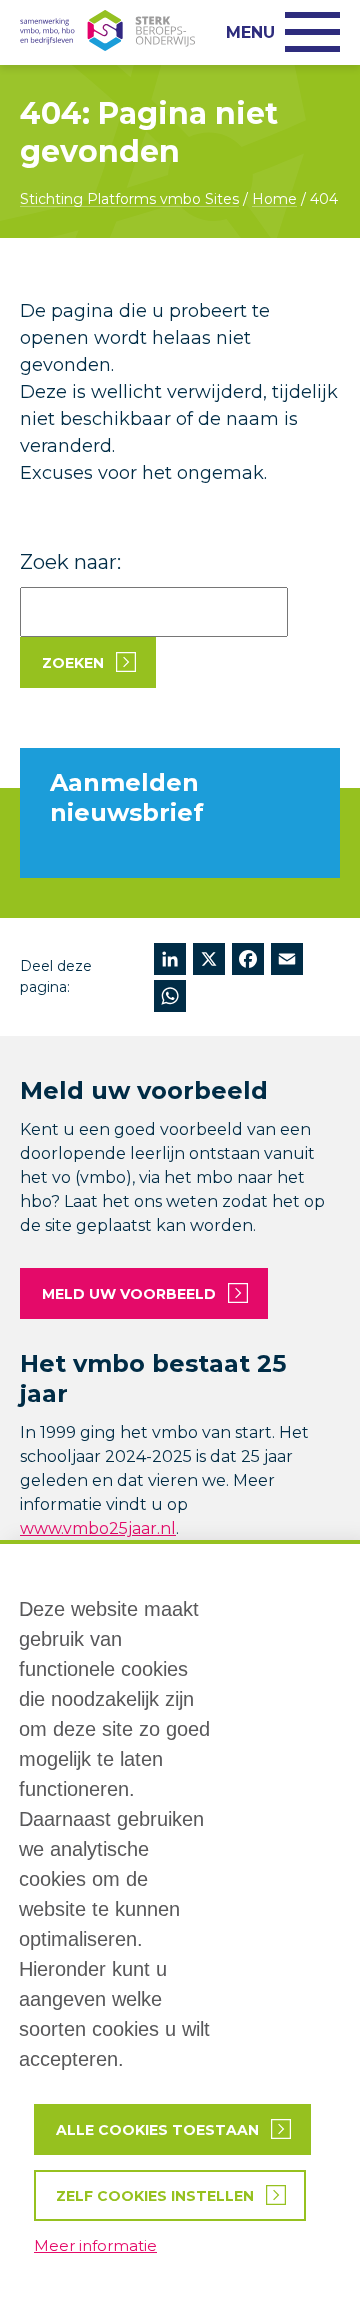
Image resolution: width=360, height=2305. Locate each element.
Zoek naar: (70, 562)
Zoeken (73, 663)
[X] (209, 961)
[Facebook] (248, 961)
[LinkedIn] (170, 961)
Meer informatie (95, 2245)
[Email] (287, 961)
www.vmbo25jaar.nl (98, 1528)
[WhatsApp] (170, 998)
